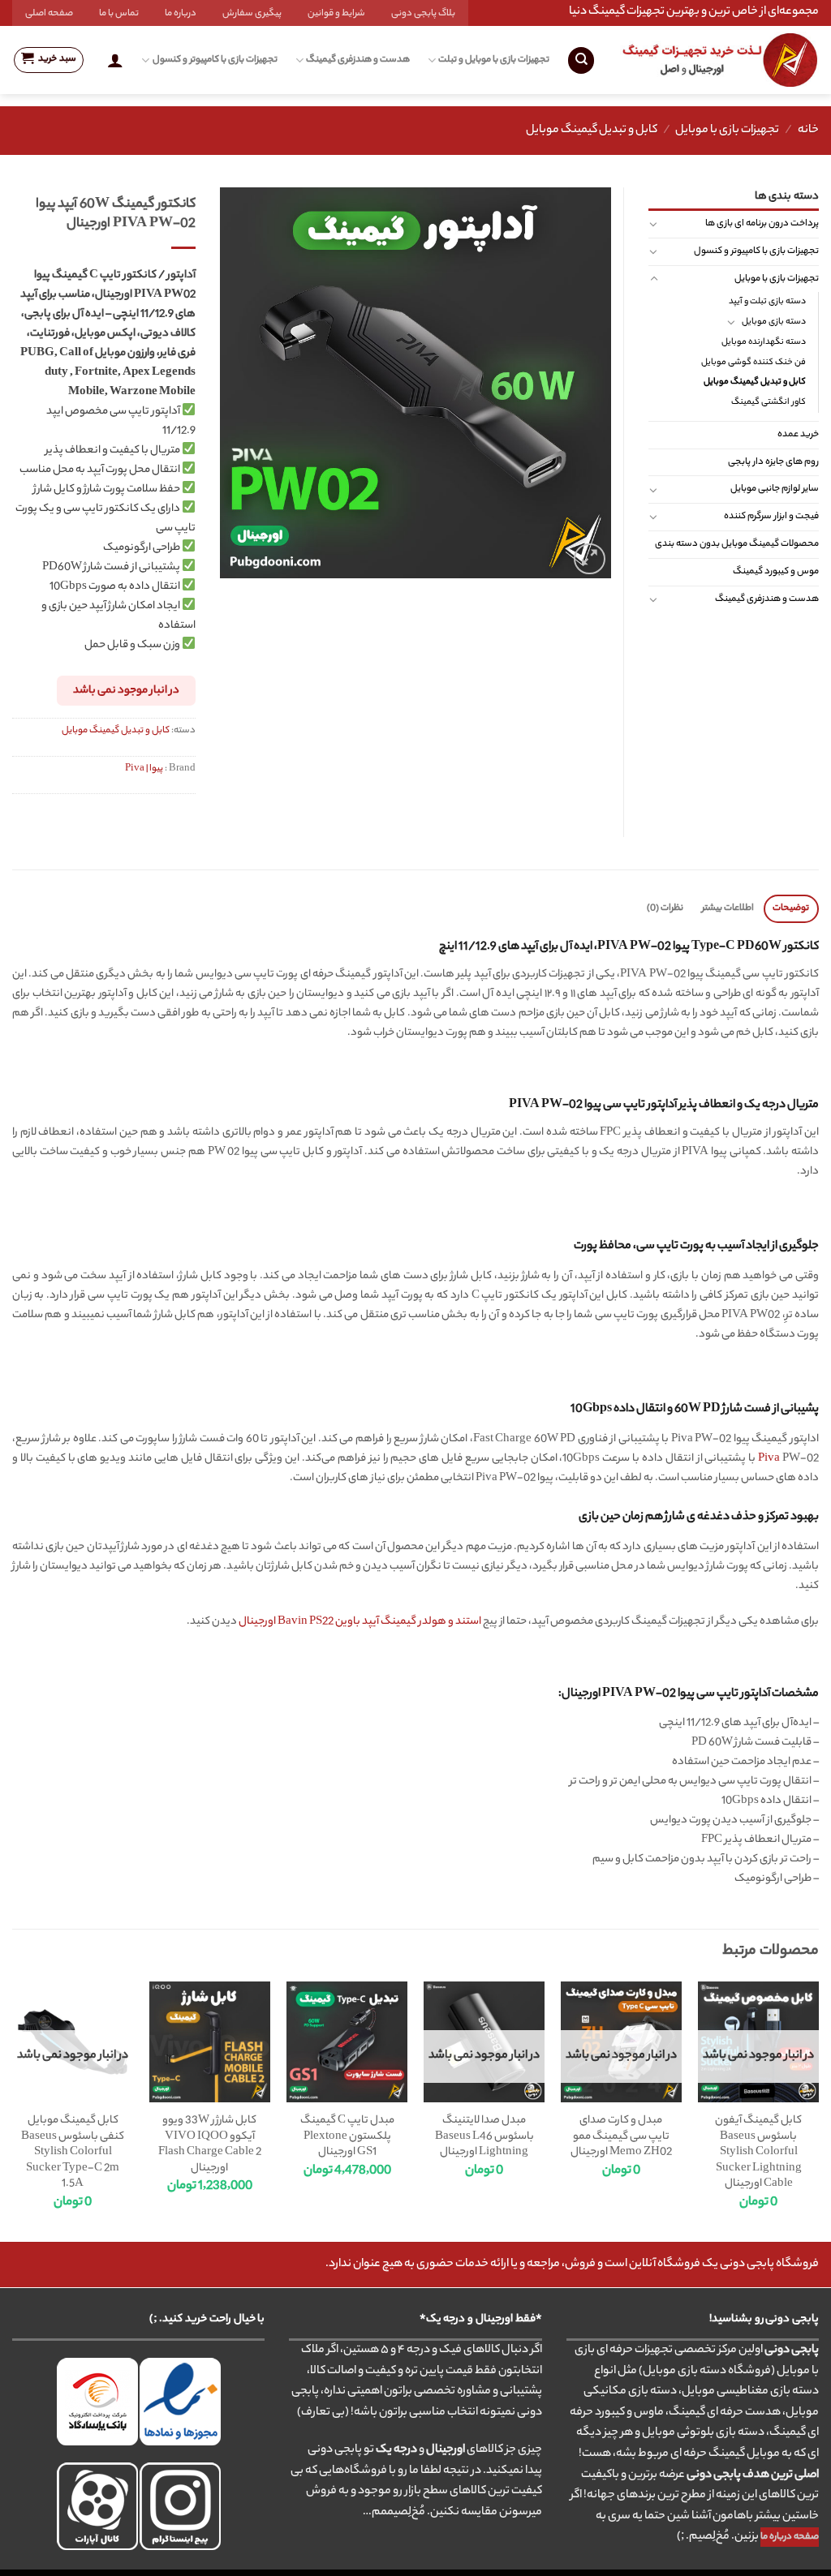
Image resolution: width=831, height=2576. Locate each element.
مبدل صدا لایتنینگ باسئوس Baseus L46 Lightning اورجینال (484, 2137)
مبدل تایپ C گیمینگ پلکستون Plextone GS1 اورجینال (347, 2137)
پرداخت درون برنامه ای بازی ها (762, 224)
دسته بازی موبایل (774, 322)
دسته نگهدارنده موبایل (764, 342)
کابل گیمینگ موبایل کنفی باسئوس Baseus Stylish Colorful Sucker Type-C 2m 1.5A (73, 2153)
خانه (808, 131)
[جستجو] (581, 60)
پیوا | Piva (144, 769)
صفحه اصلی (49, 14)
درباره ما (181, 14)
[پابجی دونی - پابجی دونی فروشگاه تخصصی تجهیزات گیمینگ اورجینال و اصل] (719, 60)
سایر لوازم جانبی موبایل (775, 489)
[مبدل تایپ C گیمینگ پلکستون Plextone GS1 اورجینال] (347, 2042)
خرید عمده (798, 435)
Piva (769, 1459)
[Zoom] (590, 559)
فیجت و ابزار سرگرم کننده (771, 517)
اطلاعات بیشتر (728, 908)
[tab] (791, 909)
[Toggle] (654, 224)
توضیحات (791, 908)
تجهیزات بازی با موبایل (727, 131)
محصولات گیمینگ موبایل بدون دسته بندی (737, 544)
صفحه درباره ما (790, 2537)
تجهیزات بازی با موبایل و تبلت (494, 60)
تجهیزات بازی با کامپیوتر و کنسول (215, 60)
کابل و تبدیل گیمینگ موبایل (592, 131)
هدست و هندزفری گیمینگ (358, 60)
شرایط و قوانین (336, 14)
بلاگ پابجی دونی (423, 14)
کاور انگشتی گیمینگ (769, 402)
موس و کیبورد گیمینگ (776, 572)
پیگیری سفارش (252, 14)
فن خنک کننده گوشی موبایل (753, 363)
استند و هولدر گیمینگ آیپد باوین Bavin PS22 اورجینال (360, 1622)
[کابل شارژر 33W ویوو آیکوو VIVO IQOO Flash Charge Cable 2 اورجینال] (210, 2042)
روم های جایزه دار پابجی (773, 462)
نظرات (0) (665, 908)
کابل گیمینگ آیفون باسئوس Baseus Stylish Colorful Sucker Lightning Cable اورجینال (758, 2153)
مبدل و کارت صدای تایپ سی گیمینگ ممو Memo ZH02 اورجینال (621, 2137)
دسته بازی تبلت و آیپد (767, 302)
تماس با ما (119, 14)
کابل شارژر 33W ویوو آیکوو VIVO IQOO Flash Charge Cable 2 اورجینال (210, 2145)
